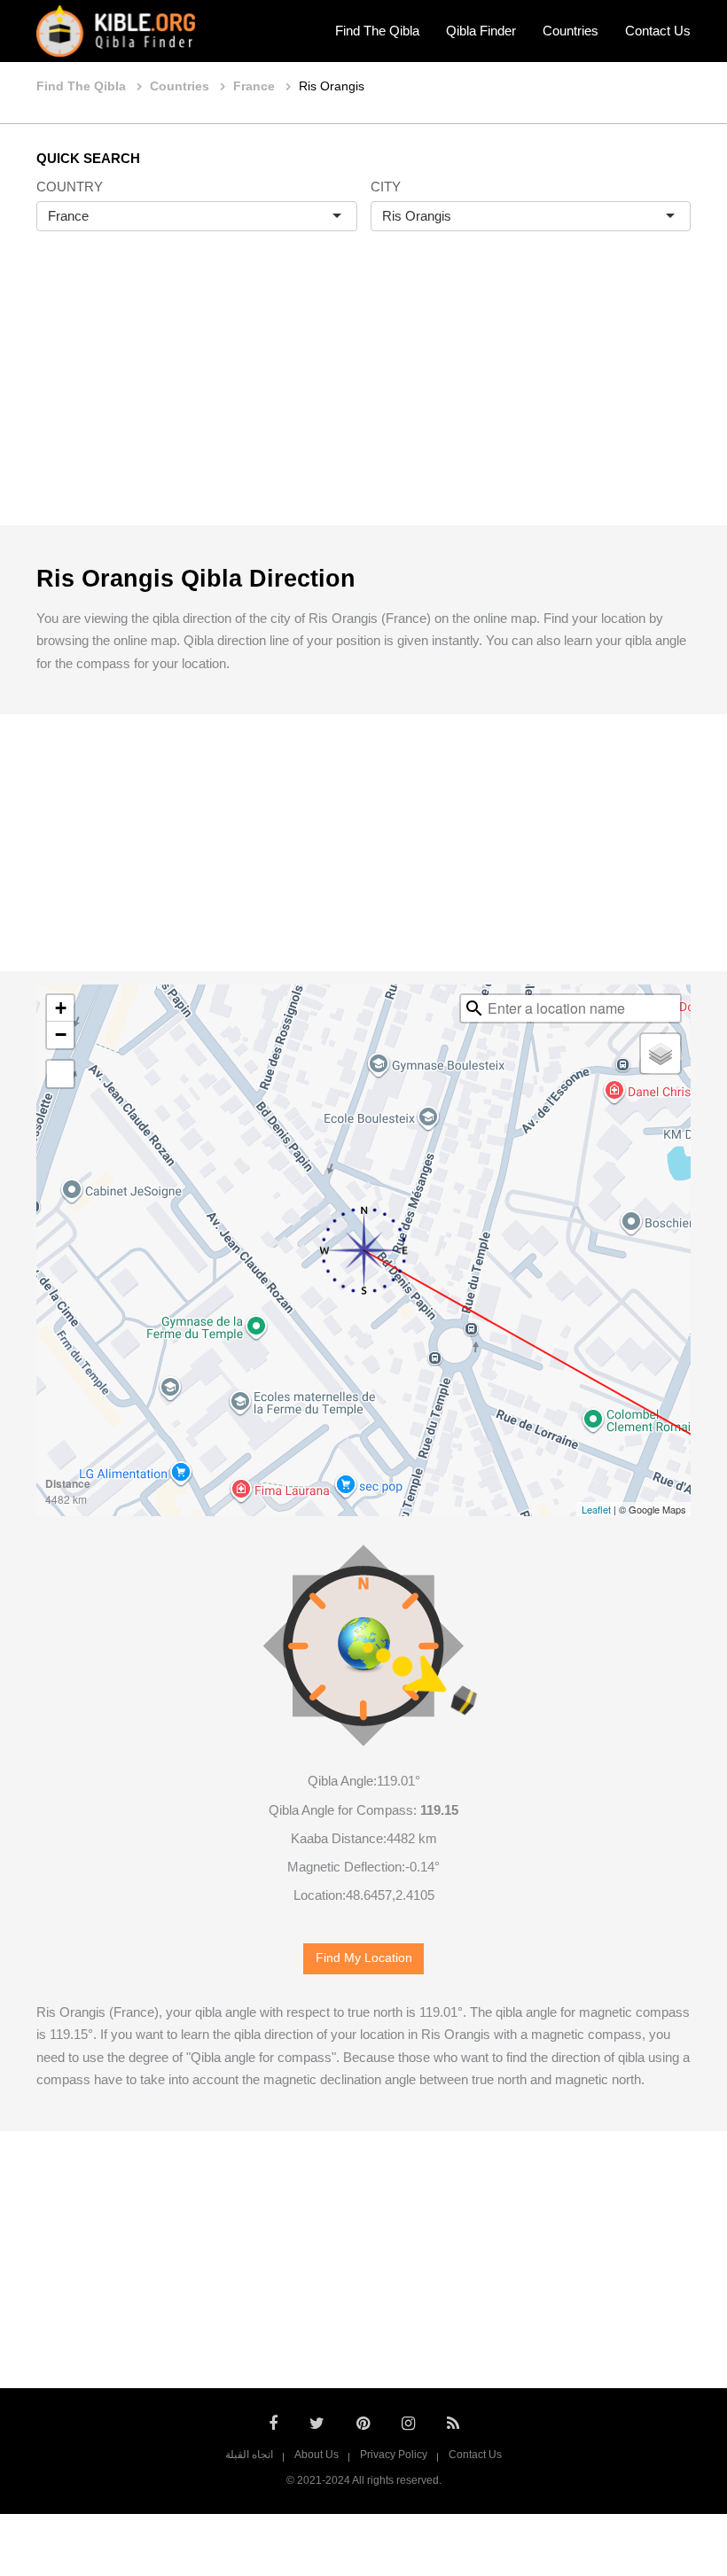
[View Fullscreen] (60, 1074)
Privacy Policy (394, 2455)
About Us (317, 2455)
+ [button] (61, 1008)
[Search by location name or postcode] (474, 1008)
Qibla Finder (481, 31)
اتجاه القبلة (249, 2455)
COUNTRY (70, 187)
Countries (571, 31)
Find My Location (364, 1958)
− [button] (61, 1035)
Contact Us (658, 31)
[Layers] (661, 1054)
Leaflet (596, 1509)
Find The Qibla (377, 31)
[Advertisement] (363, 397)
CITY (386, 187)
